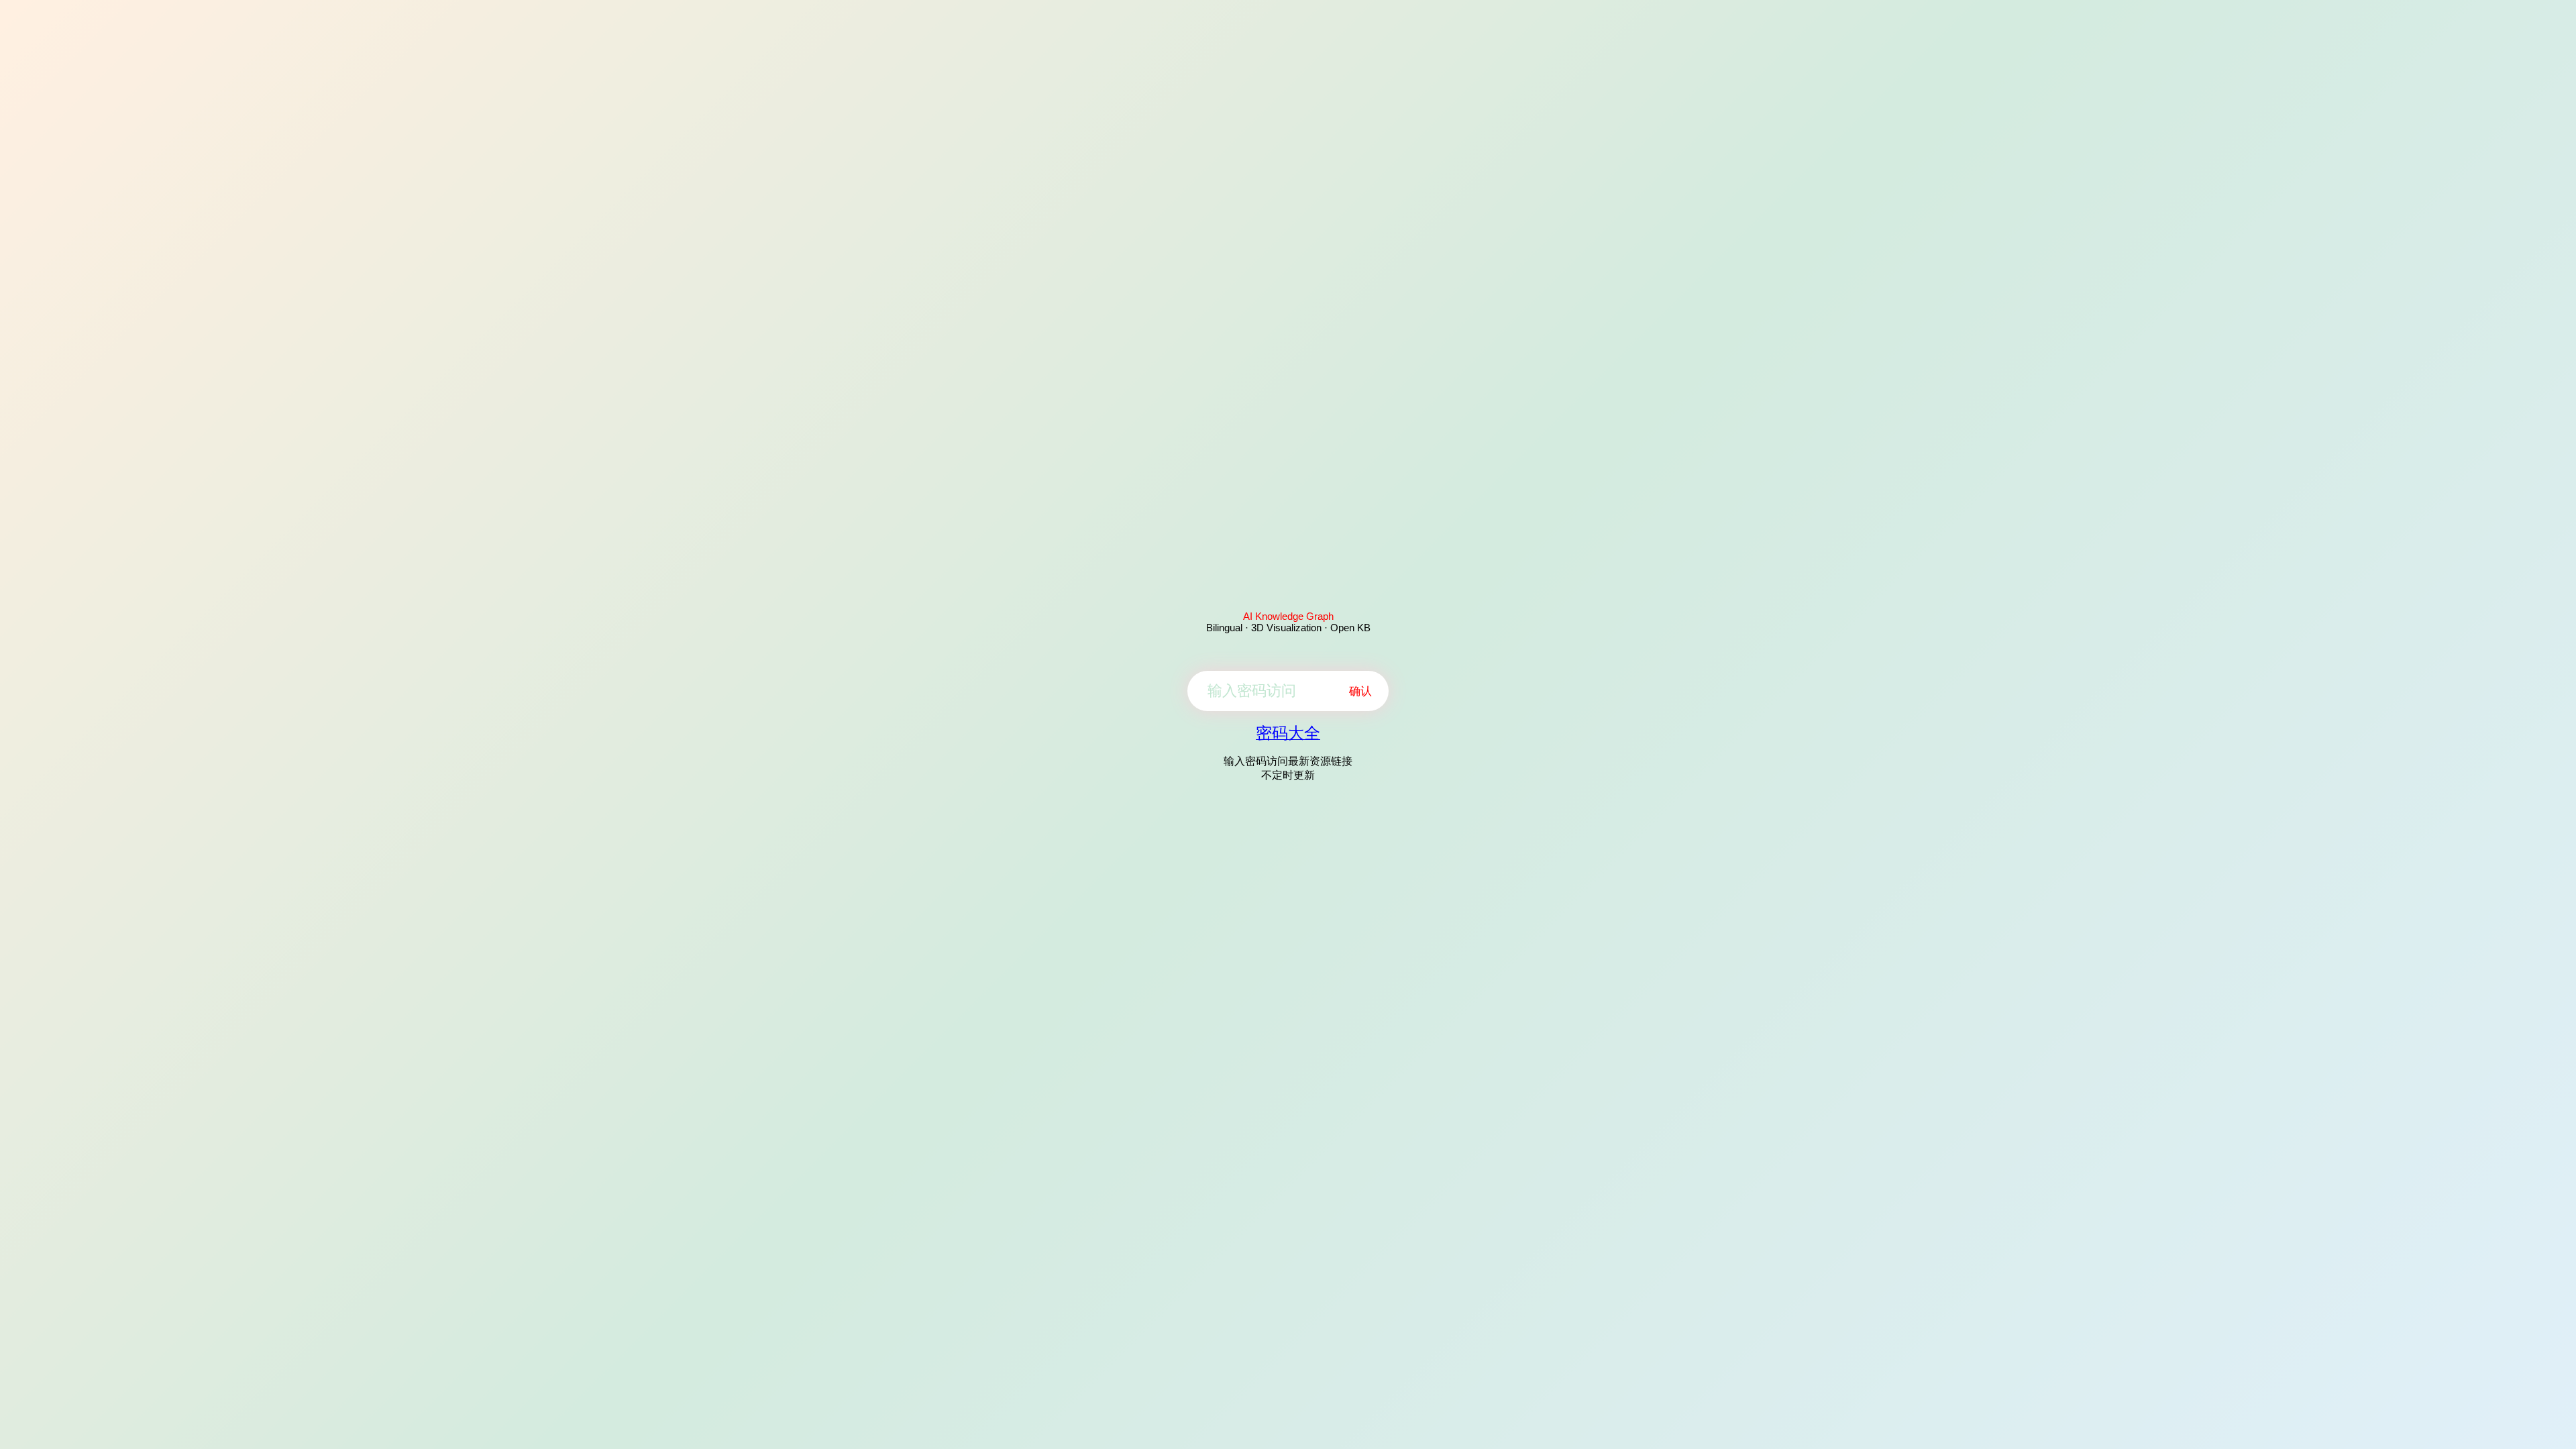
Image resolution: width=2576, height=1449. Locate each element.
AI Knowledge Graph (1288, 616)
